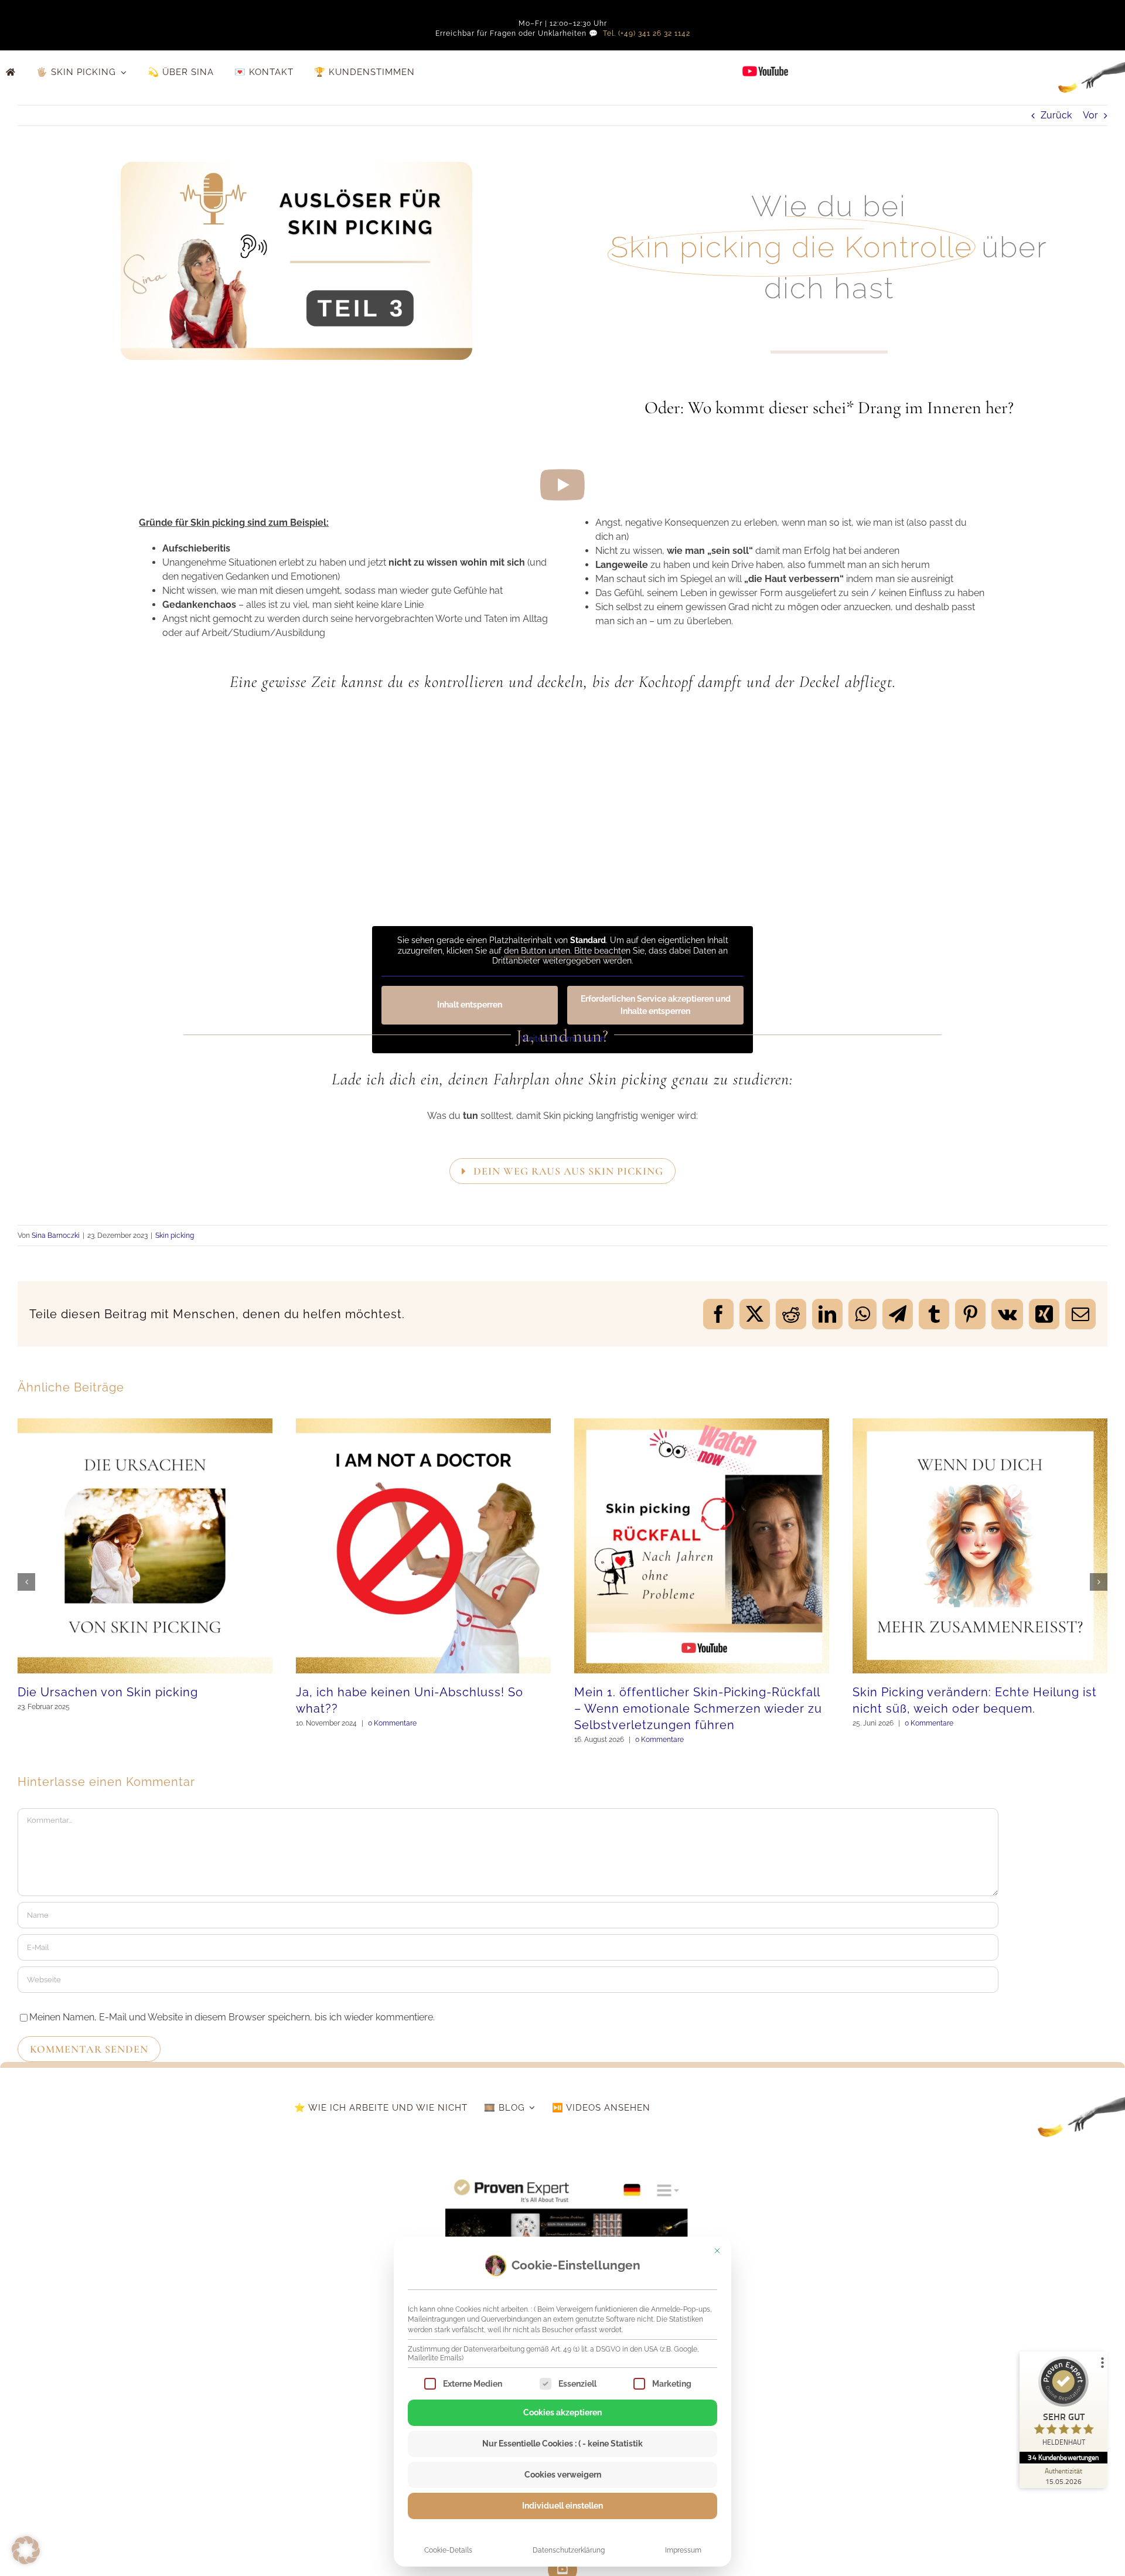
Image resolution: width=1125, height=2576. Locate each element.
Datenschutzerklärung (569, 2550)
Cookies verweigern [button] (563, 2475)
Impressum (683, 2550)
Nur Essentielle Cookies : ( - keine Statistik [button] (562, 2444)
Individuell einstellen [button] (562, 2506)
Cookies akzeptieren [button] (562, 2412)
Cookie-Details (448, 2550)
